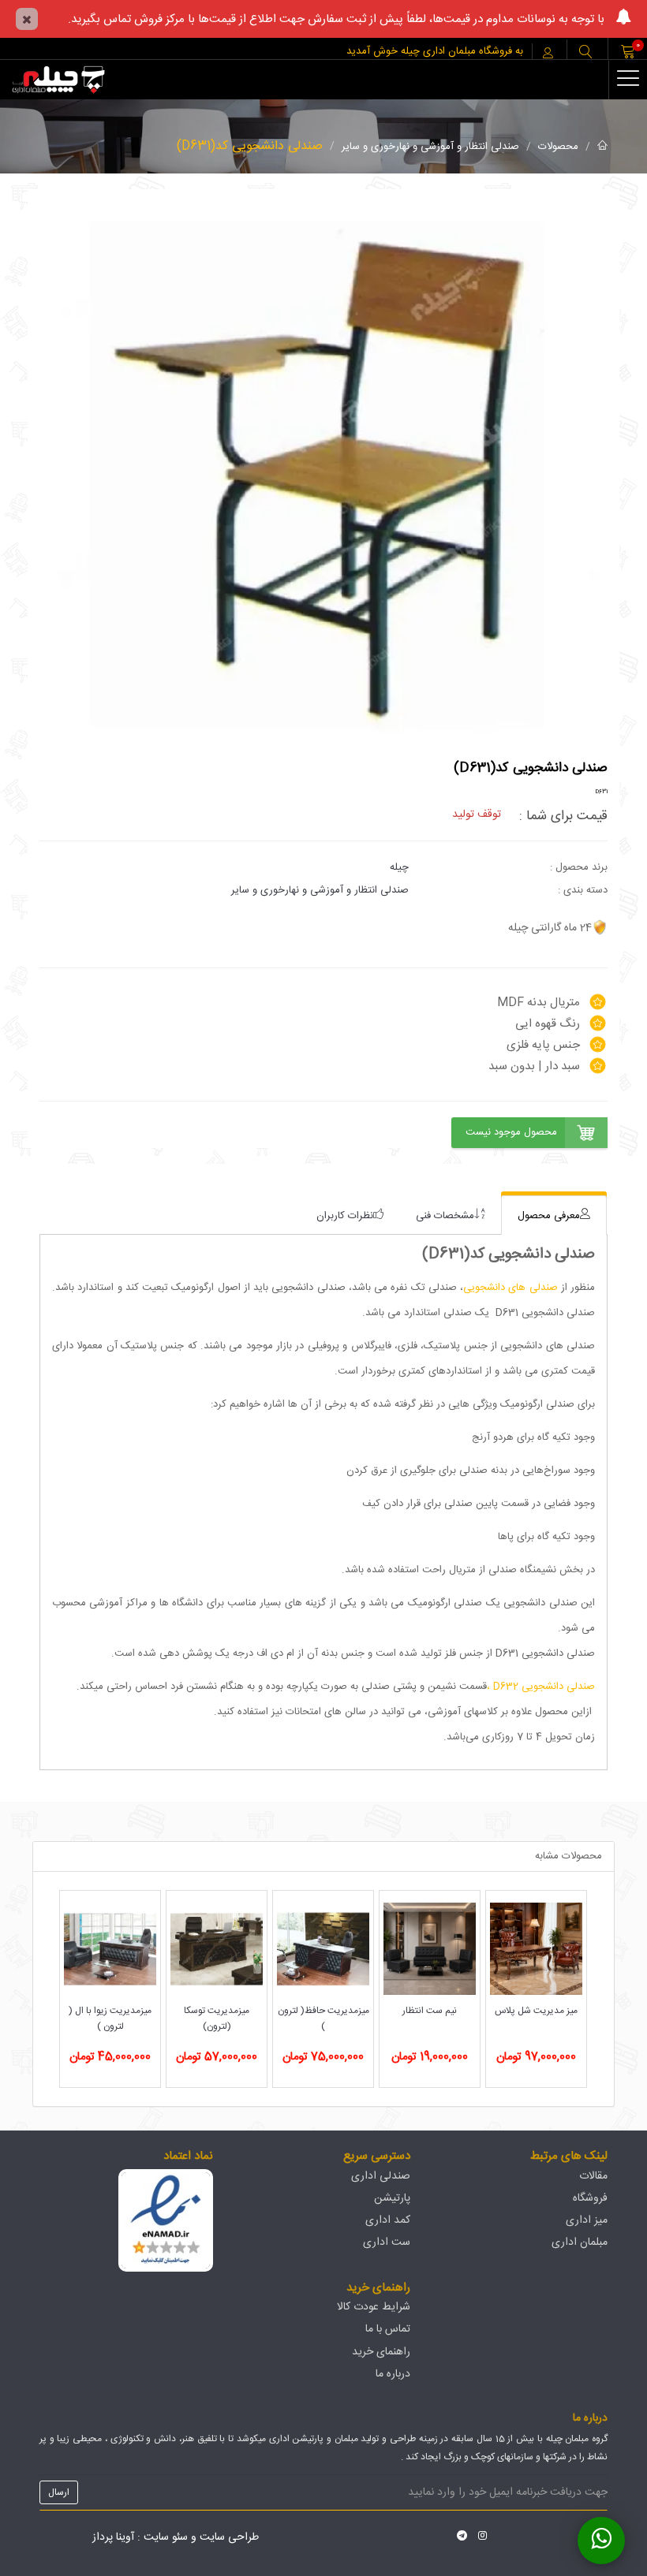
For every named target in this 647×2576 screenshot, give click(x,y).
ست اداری (387, 2242)
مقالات (593, 2176)
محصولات (558, 147)
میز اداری (587, 2220)
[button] (585, 53)
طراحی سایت (229, 2537)
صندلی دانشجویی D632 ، (541, 1687)
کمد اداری (388, 2220)
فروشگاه (590, 2198)
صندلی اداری (381, 2176)
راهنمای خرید (381, 2352)
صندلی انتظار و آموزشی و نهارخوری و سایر (430, 147)
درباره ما (393, 2374)
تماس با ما (388, 2329)
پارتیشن (392, 2198)
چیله (399, 867)
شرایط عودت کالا (374, 2307)
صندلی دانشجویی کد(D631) (250, 146)
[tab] (554, 1215)
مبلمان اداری (580, 2242)
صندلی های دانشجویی (510, 1288)
